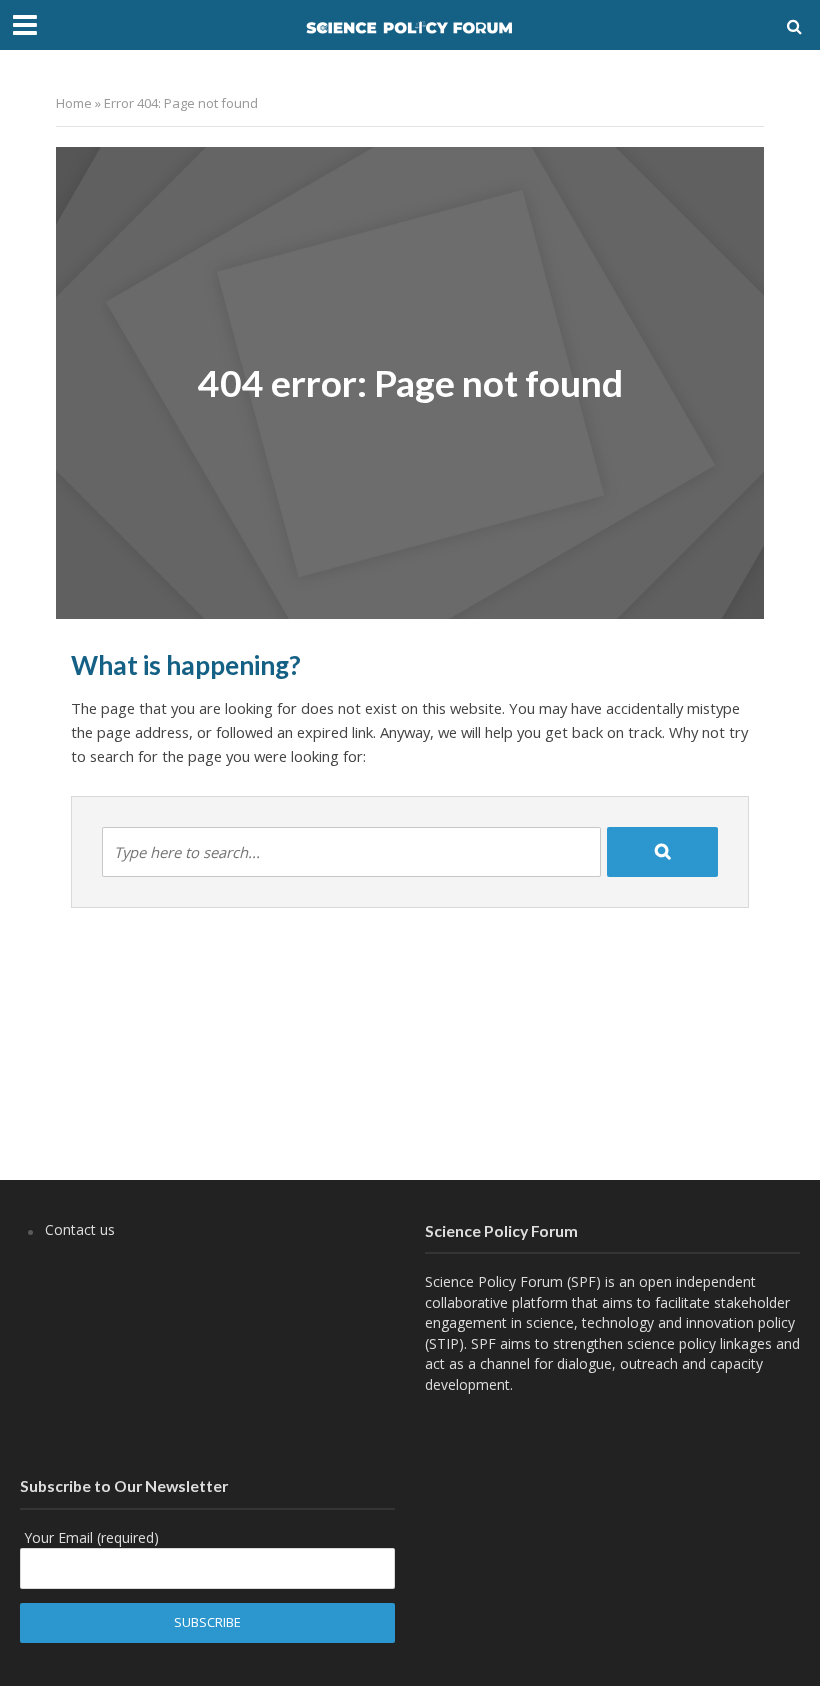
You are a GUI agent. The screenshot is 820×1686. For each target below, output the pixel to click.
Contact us (80, 1229)
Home (74, 103)
